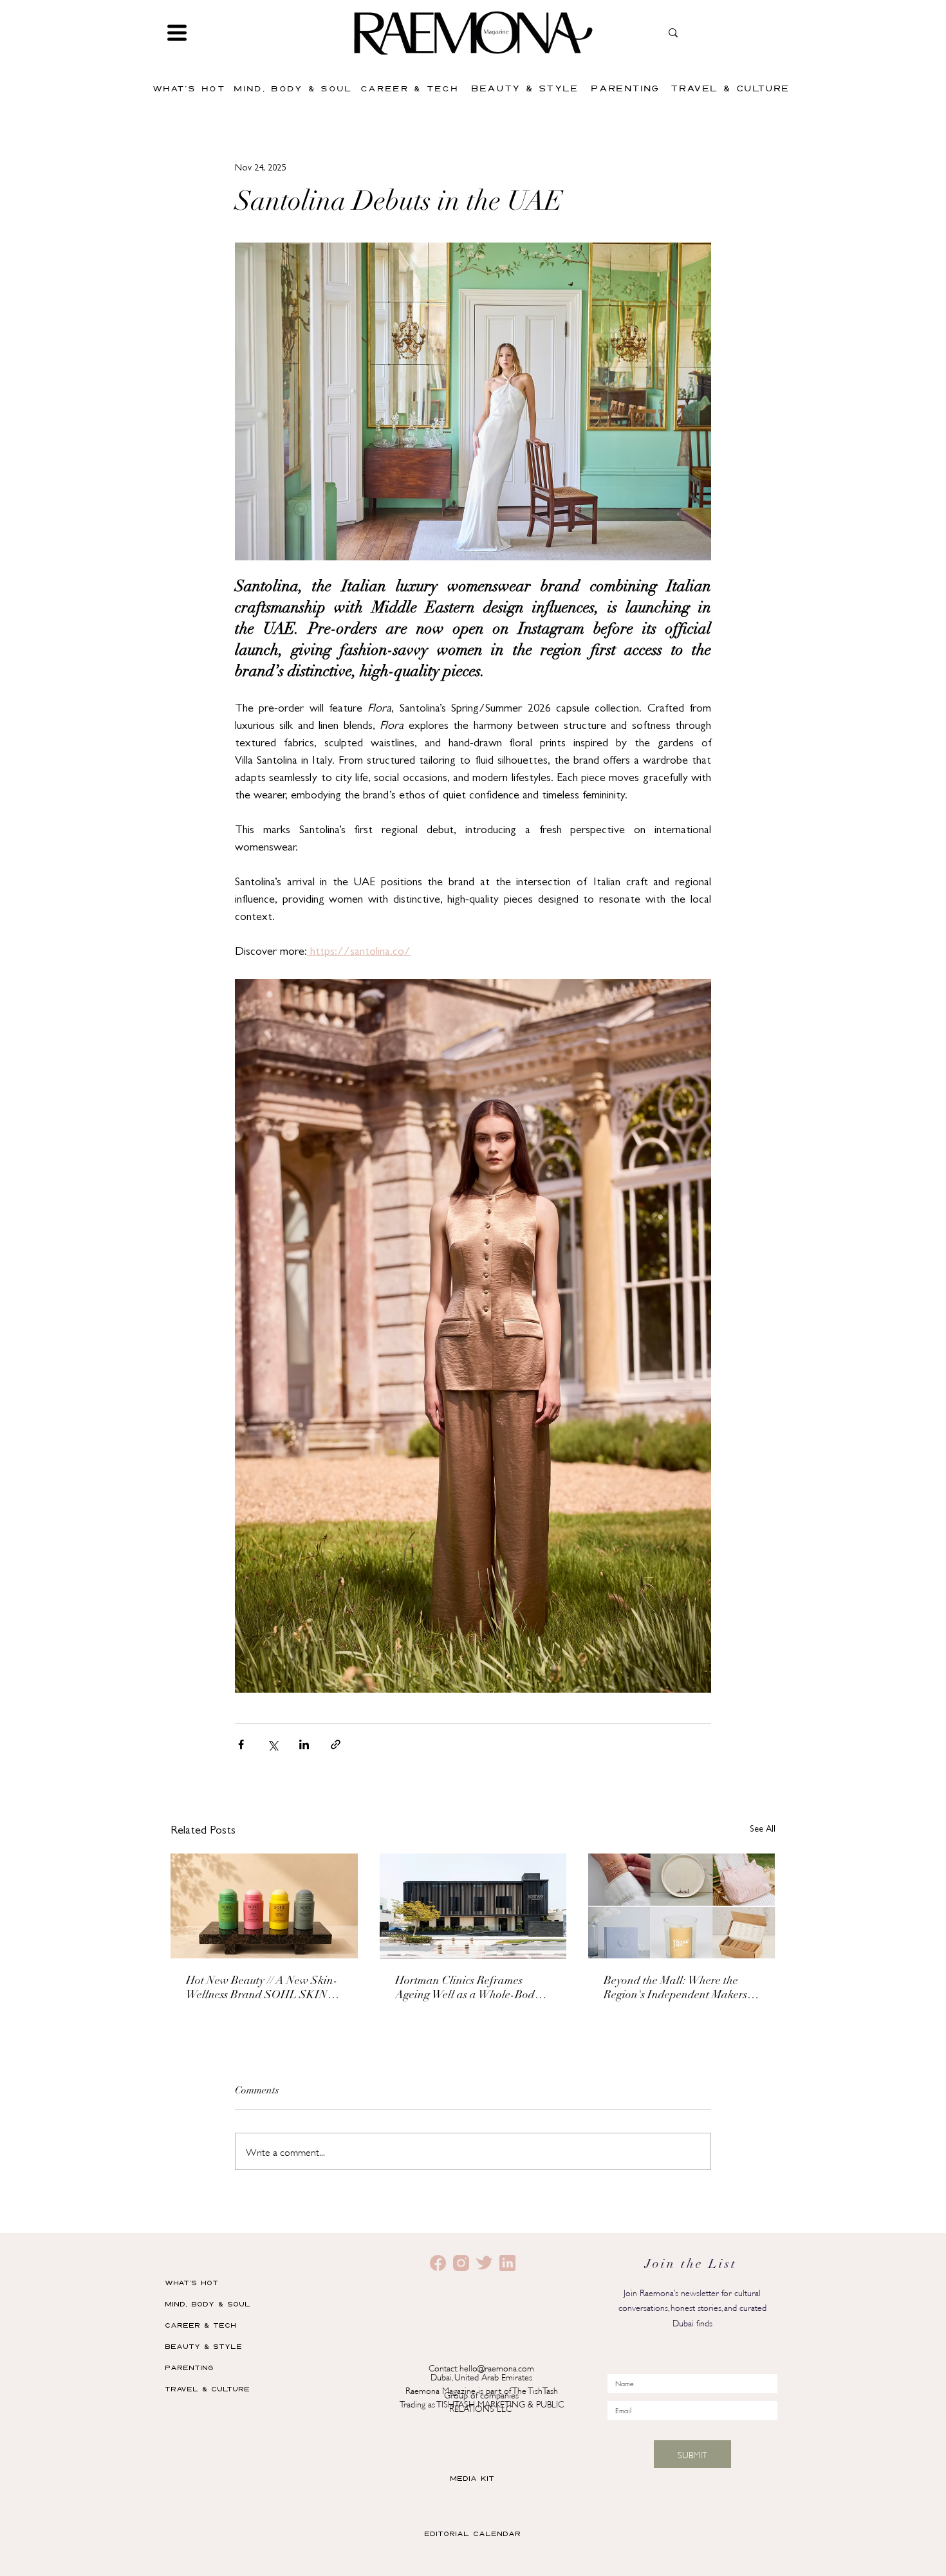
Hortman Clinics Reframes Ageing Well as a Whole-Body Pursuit (468, 1989)
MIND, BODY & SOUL (208, 2304)
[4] (507, 2263)
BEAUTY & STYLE (203, 2346)
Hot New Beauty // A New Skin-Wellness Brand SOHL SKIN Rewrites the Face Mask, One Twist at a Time (262, 1989)
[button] (177, 33)
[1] (461, 2263)
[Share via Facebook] (241, 1744)
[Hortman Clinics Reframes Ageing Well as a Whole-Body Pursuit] (473, 1906)
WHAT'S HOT (191, 2282)
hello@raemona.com (497, 2367)
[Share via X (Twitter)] (273, 1744)
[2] (438, 2263)
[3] (484, 2263)
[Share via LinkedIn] (304, 1744)
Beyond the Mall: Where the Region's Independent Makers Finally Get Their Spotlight (675, 1989)
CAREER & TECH (200, 2325)
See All (763, 1830)
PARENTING (189, 2367)
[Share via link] (336, 1744)
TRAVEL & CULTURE (207, 2388)
